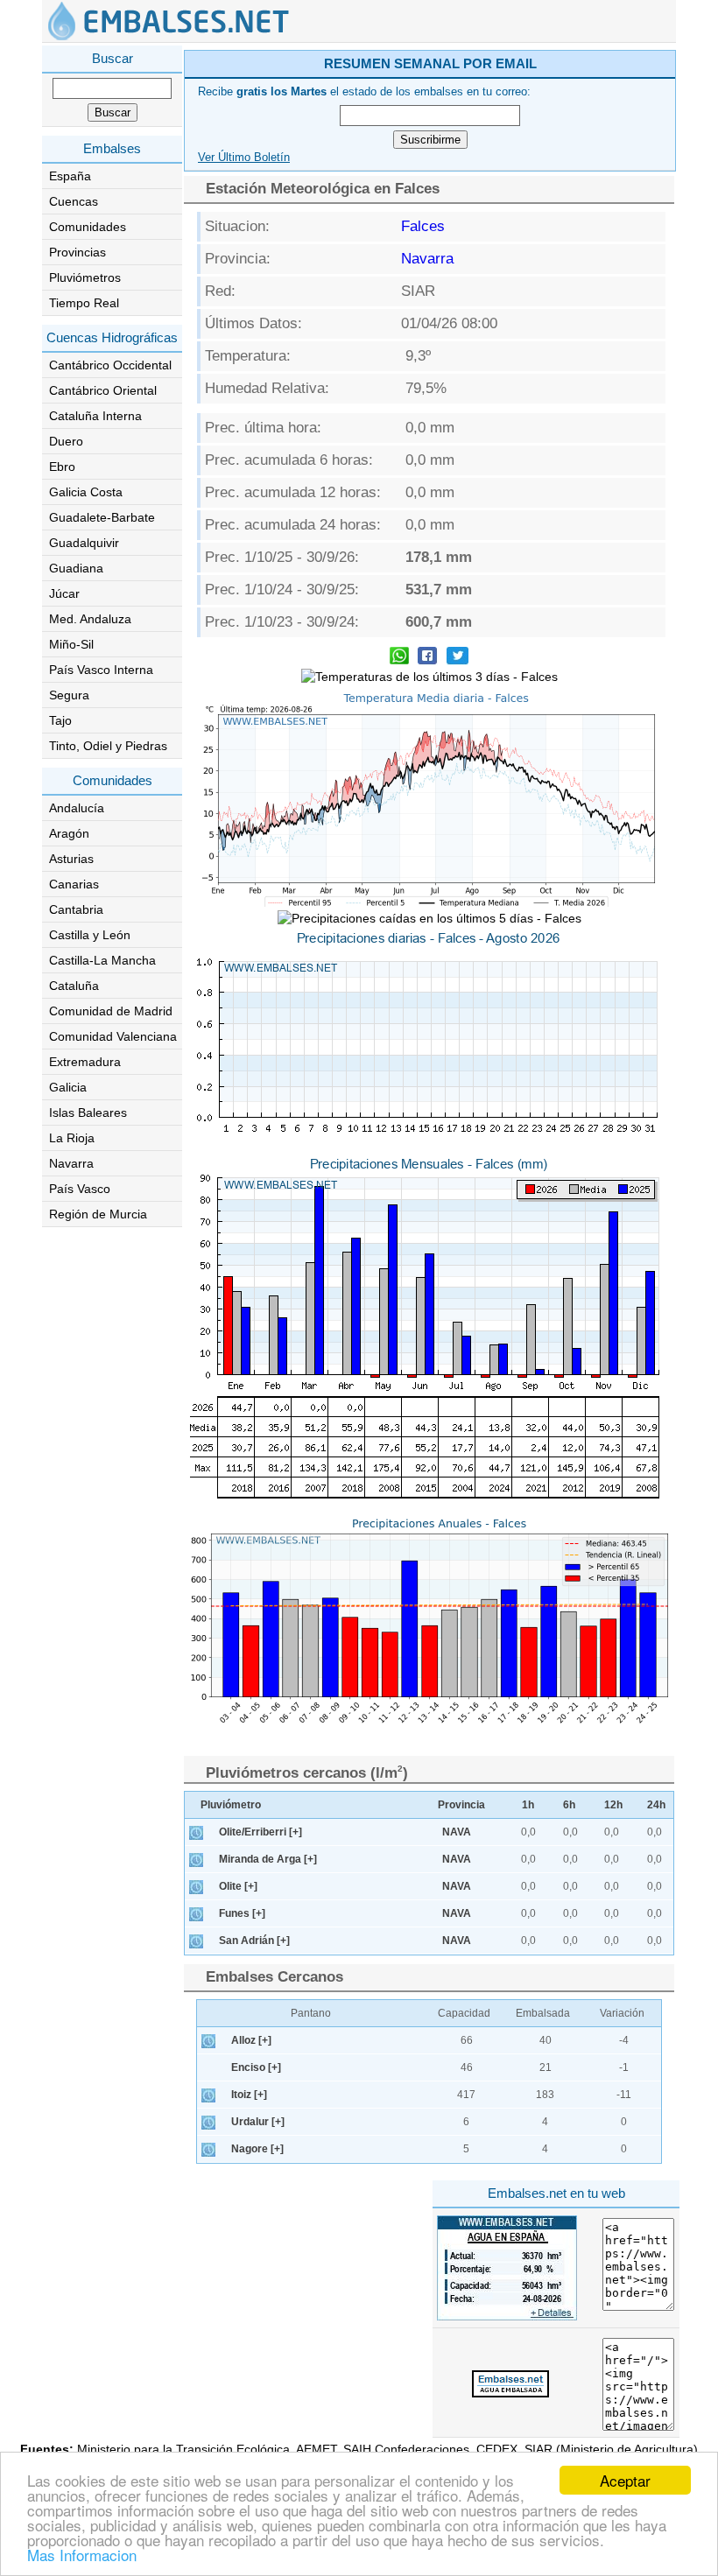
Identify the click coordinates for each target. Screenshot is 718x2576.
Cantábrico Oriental (103, 390)
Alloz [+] (251, 2040)
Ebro (62, 467)
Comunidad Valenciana (113, 1036)
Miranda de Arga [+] (268, 1859)
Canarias (74, 884)
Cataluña (74, 986)
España (70, 176)
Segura (69, 695)
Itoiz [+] (249, 2095)
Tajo (60, 720)
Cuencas (74, 201)
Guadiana (76, 568)
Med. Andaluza (90, 619)
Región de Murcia (98, 1214)
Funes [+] (242, 1913)
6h (569, 1805)
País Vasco (80, 1189)
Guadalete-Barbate (102, 517)
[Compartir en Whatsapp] (399, 658)
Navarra (71, 1163)
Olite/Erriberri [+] (260, 1832)
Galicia (68, 1087)
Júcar (64, 593)
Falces (423, 226)
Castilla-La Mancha (102, 960)
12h (613, 1805)
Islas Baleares (88, 1113)
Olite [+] (238, 1886)
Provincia (461, 1805)
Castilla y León (90, 935)
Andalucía (77, 808)
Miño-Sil (71, 644)
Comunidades (88, 227)
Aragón (69, 833)
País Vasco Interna (101, 670)
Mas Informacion (82, 2555)
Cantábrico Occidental (110, 365)
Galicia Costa (86, 492)
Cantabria (76, 909)
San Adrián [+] (254, 1941)
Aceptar (625, 2480)
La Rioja (72, 1138)
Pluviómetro (231, 1805)
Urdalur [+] (258, 2122)
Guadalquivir (84, 543)
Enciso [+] (256, 2067)
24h (656, 1805)
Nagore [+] (257, 2149)
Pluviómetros (85, 277)
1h (528, 1805)
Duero (66, 441)
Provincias (77, 252)
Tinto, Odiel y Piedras (108, 746)
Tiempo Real (84, 303)
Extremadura (85, 1062)
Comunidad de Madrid (111, 1011)
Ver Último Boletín (244, 158)
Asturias (71, 859)
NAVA (457, 1832)
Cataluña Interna (95, 416)
